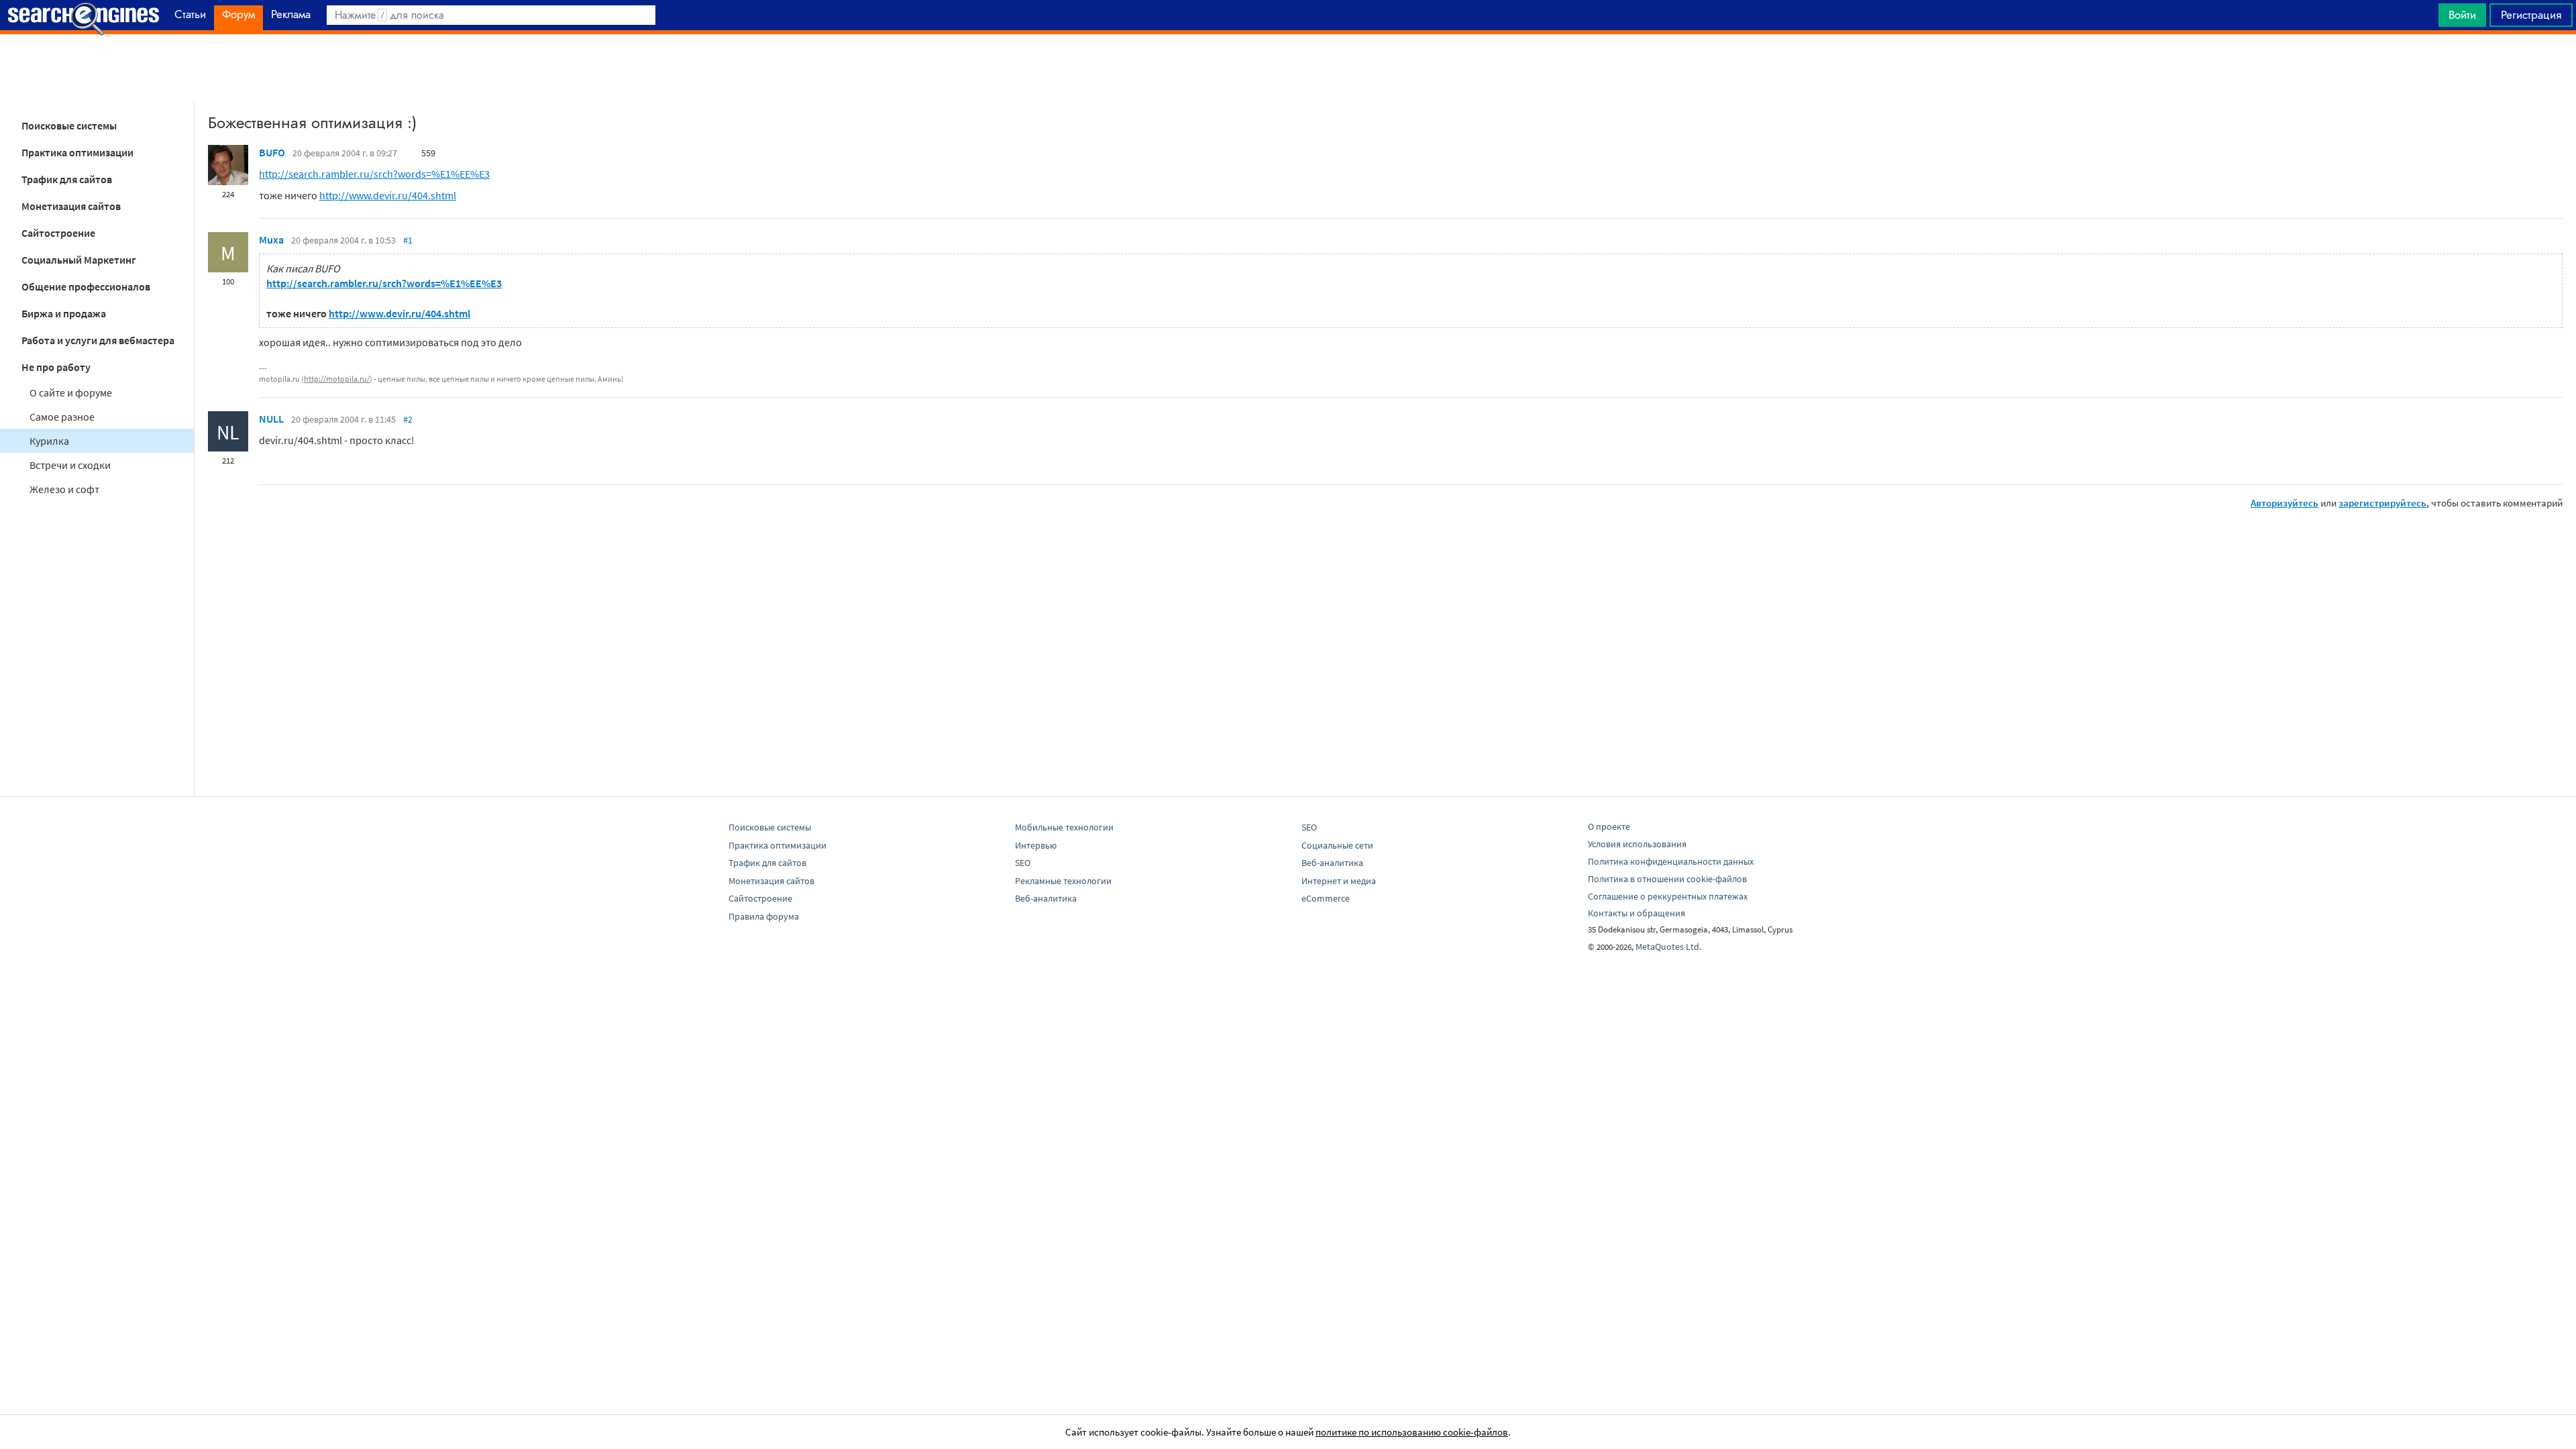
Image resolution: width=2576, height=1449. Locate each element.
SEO (1023, 863)
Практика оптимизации (77, 152)
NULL (271, 419)
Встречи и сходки (70, 465)
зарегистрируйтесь (2382, 503)
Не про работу (56, 367)
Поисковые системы (69, 125)
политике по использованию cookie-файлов (1412, 1432)
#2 (408, 419)
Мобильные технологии (1064, 827)
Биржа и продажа (64, 313)
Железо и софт (64, 489)
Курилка (49, 441)
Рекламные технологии (1063, 881)
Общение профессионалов (86, 286)
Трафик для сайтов (67, 179)
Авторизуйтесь (2285, 503)
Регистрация (2531, 15)
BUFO (272, 152)
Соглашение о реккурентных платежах (1668, 896)
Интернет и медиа (1339, 881)
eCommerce (1326, 898)
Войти (2462, 15)
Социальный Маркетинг (79, 260)
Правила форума (764, 916)
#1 (408, 240)
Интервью (1036, 845)
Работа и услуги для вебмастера (98, 340)
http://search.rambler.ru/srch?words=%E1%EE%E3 (374, 174)
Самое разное (62, 417)
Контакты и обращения (1636, 913)
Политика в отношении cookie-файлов (1667, 879)
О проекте (1609, 826)
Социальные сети (1337, 845)
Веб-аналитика (1046, 898)
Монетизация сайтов (71, 206)
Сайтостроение (58, 233)
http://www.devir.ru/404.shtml (388, 195)
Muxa (271, 239)
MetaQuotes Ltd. (1668, 947)
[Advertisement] (1288, 68)
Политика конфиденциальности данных (1671, 861)
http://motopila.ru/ (337, 379)
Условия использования (1637, 844)
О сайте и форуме (71, 392)
